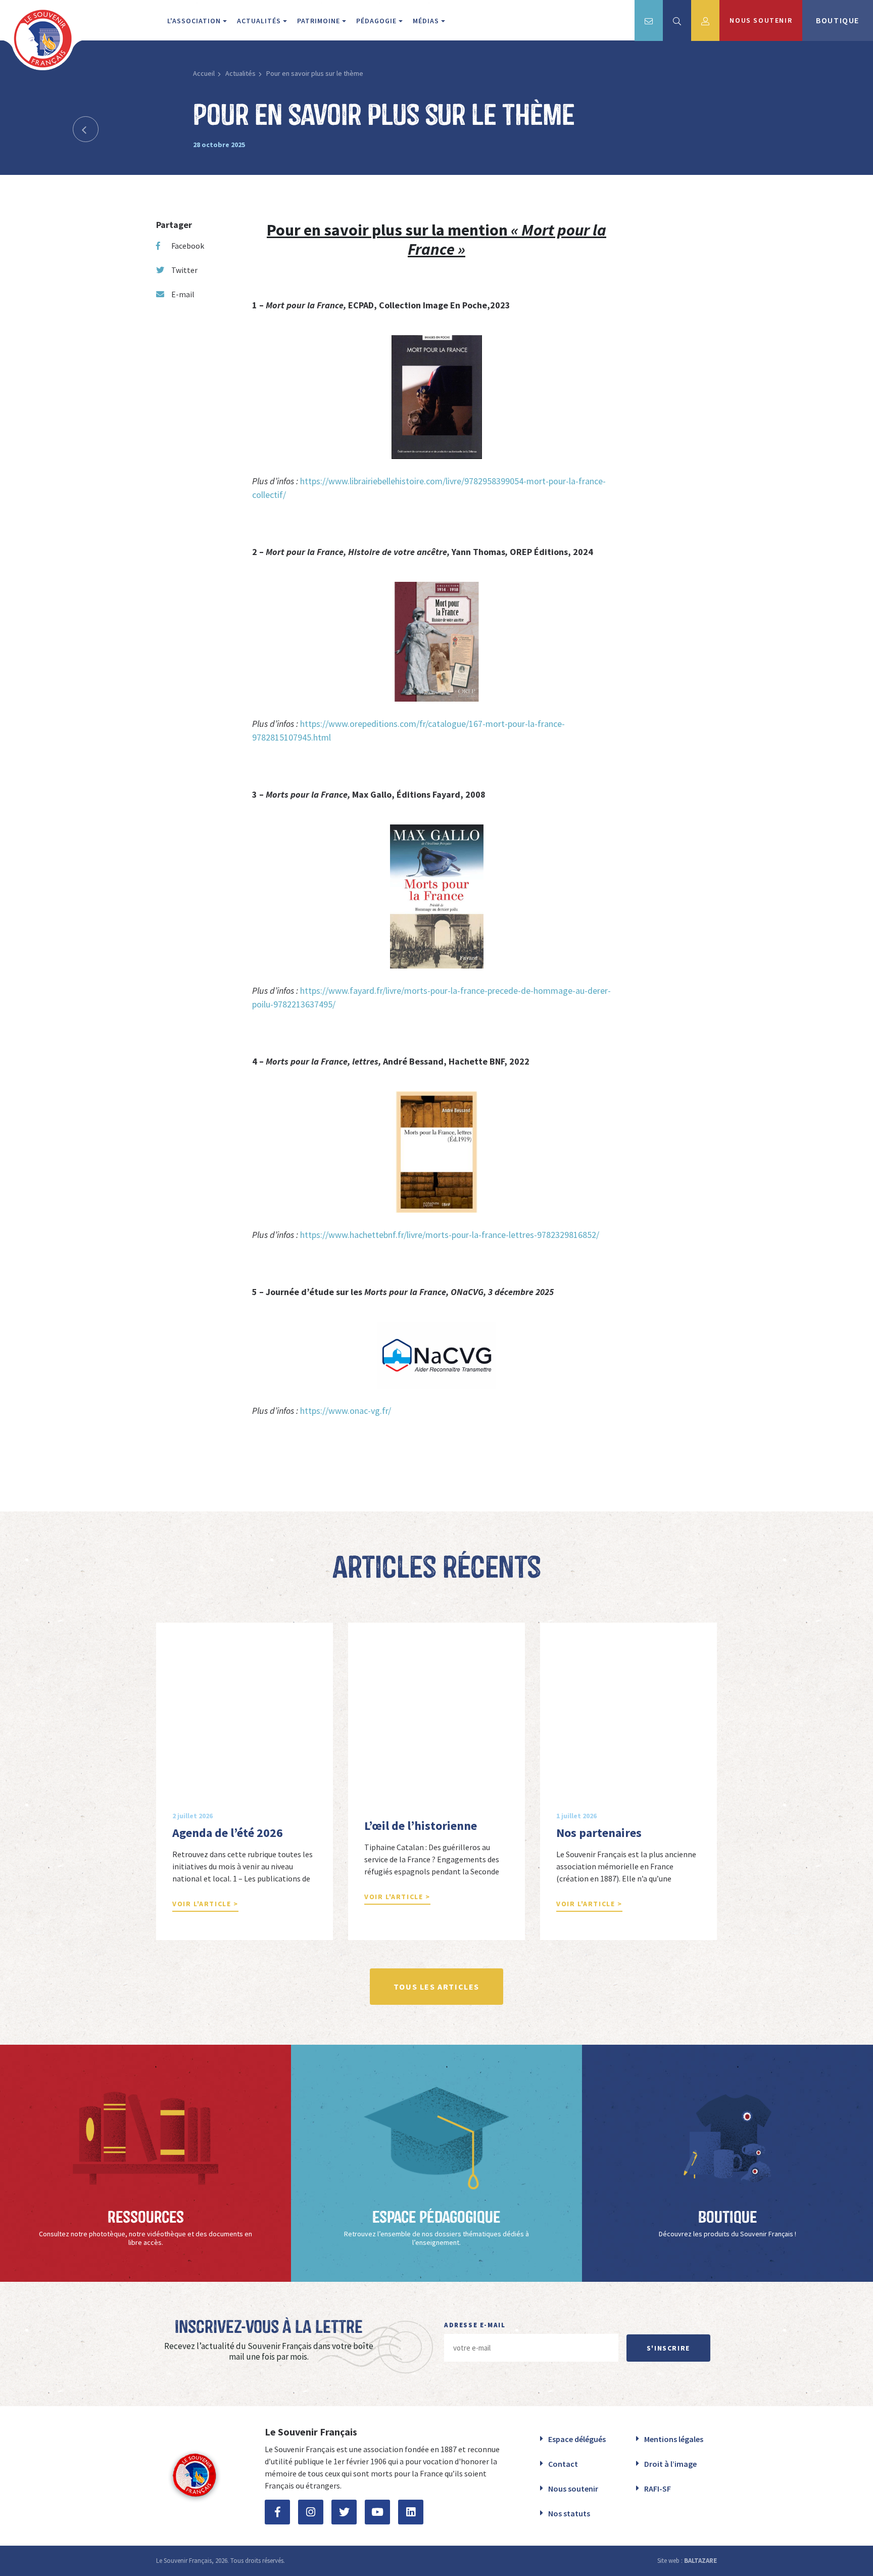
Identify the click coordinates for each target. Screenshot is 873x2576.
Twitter (184, 270)
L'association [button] (195, 21)
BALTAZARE (700, 2561)
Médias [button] (427, 21)
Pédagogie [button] (377, 21)
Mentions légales (674, 2439)
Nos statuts (569, 2513)
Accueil (204, 73)
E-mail (183, 294)
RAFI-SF (658, 2489)
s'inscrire (668, 2348)
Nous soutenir (573, 2489)
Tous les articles (437, 1987)
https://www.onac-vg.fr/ (346, 1411)
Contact (563, 2464)
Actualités (240, 73)
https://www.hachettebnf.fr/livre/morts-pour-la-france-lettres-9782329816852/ (450, 1235)
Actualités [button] (260, 21)
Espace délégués (577, 2439)
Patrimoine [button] (320, 21)
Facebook (188, 246)
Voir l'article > (205, 1904)
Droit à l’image (670, 2464)
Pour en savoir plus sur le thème (315, 73)
